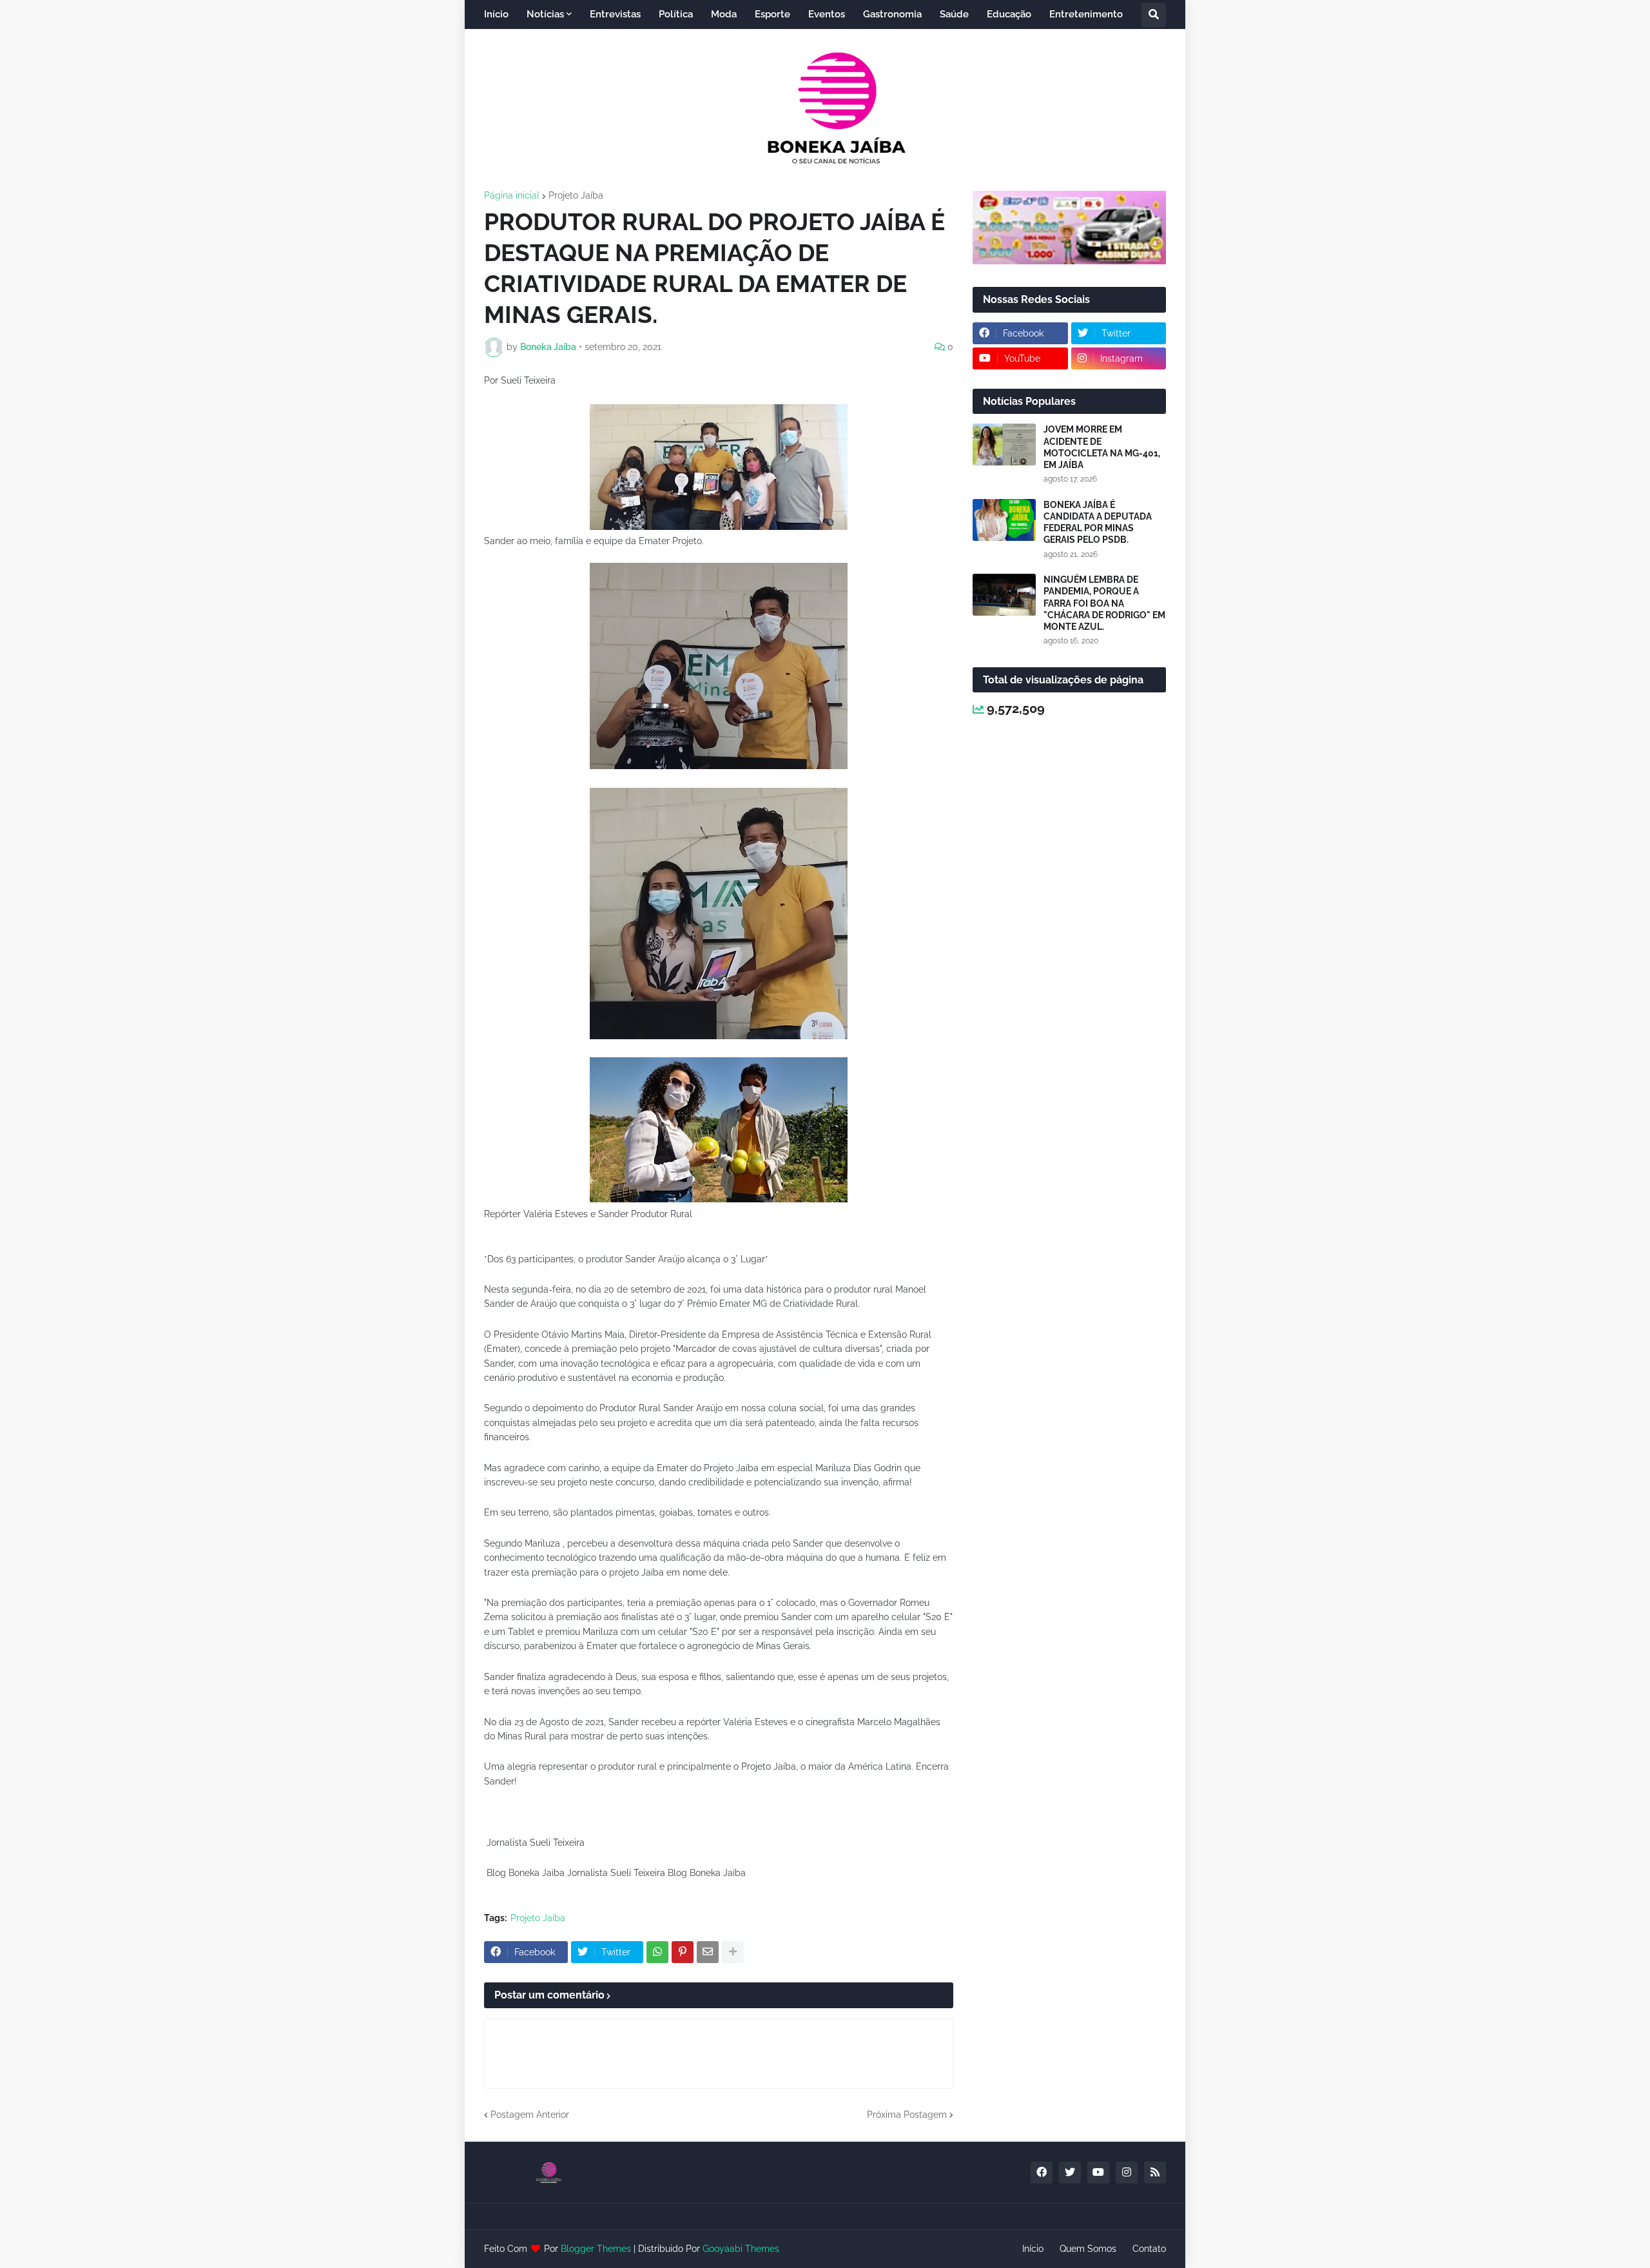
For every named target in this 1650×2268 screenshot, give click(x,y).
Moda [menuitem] (724, 14)
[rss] (1155, 2173)
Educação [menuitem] (1009, 14)
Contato (1149, 2249)
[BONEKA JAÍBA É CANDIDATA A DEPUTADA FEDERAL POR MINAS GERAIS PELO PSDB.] (1004, 520)
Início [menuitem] (496, 14)
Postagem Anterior (530, 2115)
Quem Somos (1088, 2249)
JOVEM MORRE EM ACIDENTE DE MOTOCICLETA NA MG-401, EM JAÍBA (1102, 447)
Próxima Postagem (907, 2115)
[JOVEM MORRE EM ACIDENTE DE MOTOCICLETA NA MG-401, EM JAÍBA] (1004, 445)
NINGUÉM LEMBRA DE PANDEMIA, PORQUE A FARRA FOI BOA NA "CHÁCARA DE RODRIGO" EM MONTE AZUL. (1104, 603)
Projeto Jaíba (576, 195)
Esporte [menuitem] (772, 14)
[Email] (708, 1952)
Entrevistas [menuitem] (615, 14)
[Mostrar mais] (733, 1952)
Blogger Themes (596, 2249)
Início (1033, 2249)
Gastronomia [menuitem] (892, 14)
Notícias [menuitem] (545, 14)
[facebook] (1042, 2173)
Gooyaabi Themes (741, 2249)
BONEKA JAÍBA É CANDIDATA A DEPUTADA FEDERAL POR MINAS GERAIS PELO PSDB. (1098, 523)
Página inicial (512, 195)
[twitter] (1070, 2173)
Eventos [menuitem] (827, 14)
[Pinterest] (683, 1952)
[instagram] (1127, 2173)
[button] (1154, 15)
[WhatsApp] (657, 1952)
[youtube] (1098, 2173)
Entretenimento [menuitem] (1086, 14)
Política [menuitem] (676, 14)
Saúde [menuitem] (954, 14)
